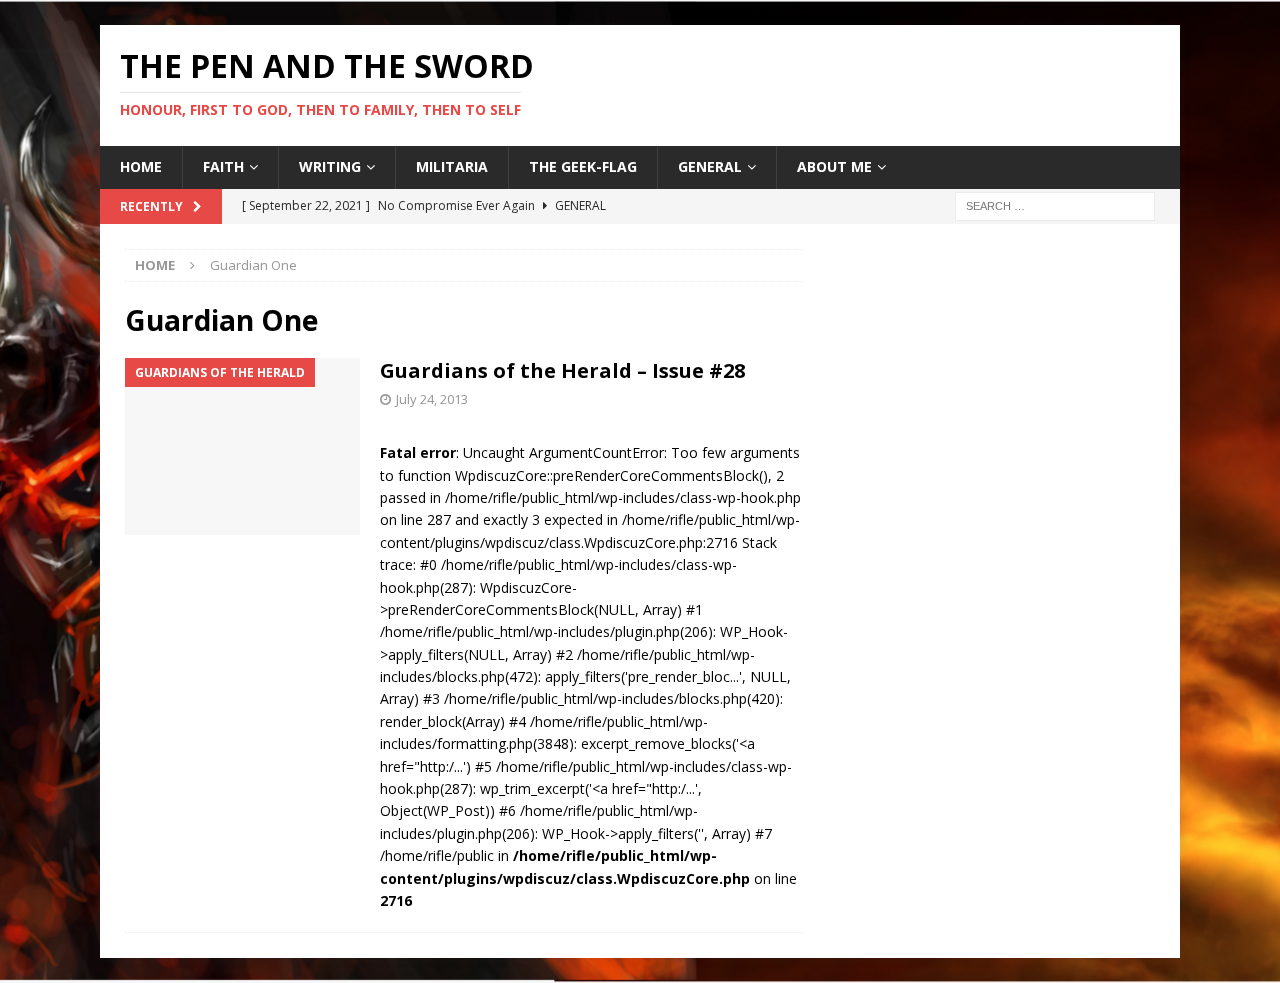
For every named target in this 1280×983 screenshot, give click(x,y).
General (710, 166)
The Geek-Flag (583, 166)
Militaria (452, 166)
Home (141, 166)
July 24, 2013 (432, 399)
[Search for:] (1055, 204)
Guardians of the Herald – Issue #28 (562, 370)
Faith (223, 166)
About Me (834, 166)
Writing (330, 166)
